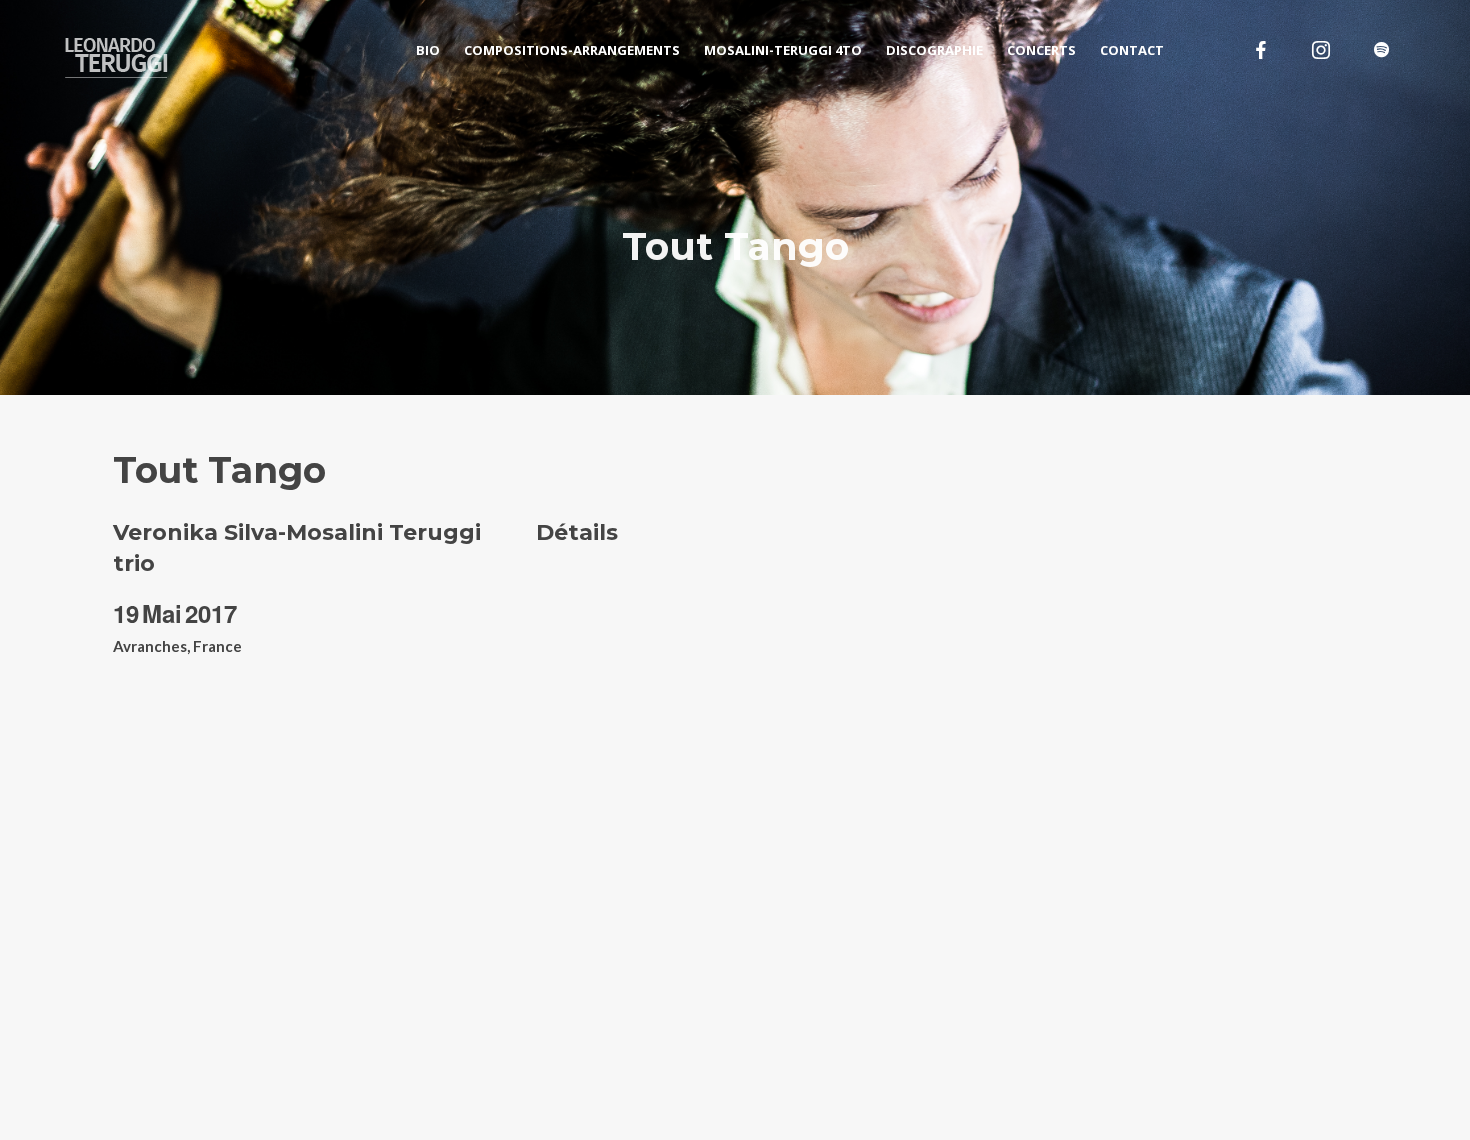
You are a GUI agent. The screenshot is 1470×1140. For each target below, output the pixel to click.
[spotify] (1381, 50)
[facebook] (1261, 50)
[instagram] (1321, 50)
